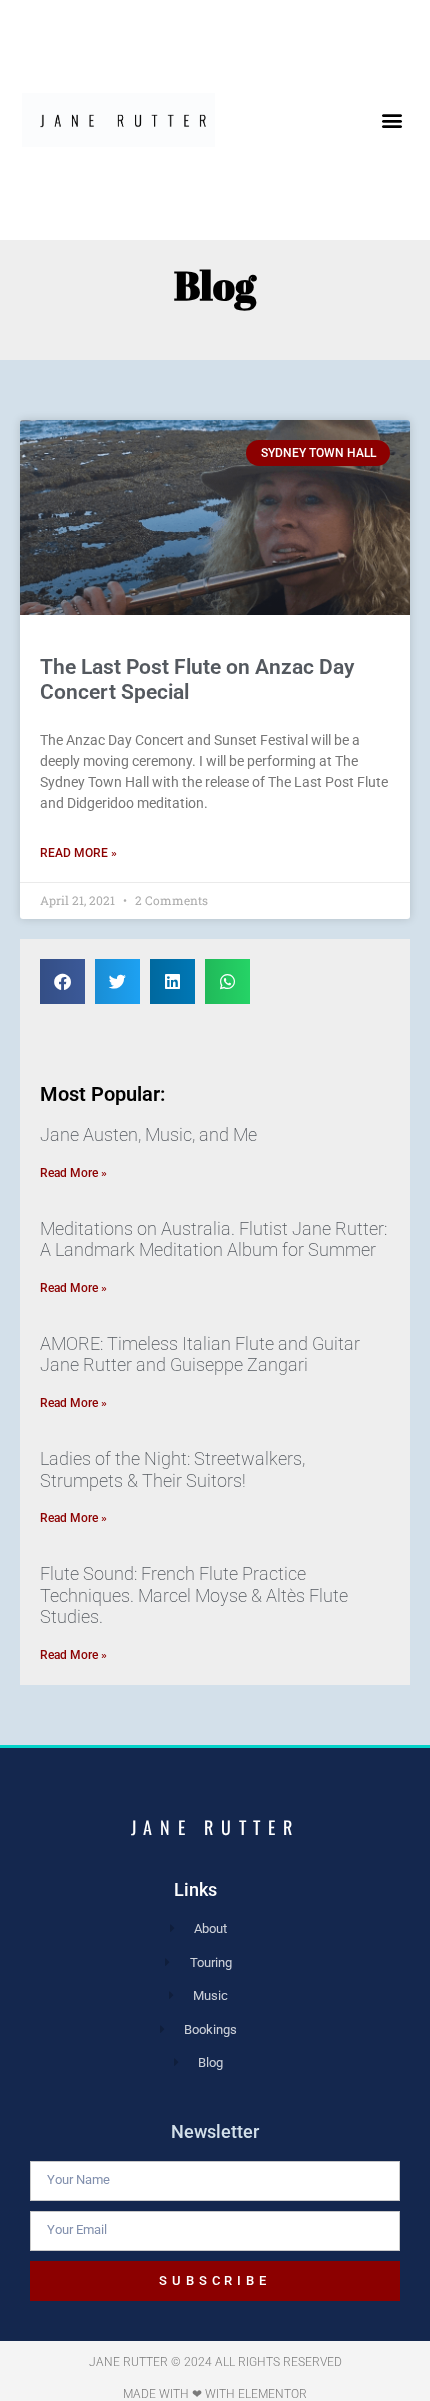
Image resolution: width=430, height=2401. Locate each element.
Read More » (78, 853)
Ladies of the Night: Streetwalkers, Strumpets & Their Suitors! (172, 1469)
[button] (392, 120)
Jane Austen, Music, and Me (148, 1134)
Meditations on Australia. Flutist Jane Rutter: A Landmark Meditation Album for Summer (213, 1239)
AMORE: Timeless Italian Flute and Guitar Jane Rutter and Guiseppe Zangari (200, 1354)
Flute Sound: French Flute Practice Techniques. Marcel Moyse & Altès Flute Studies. (194, 1595)
